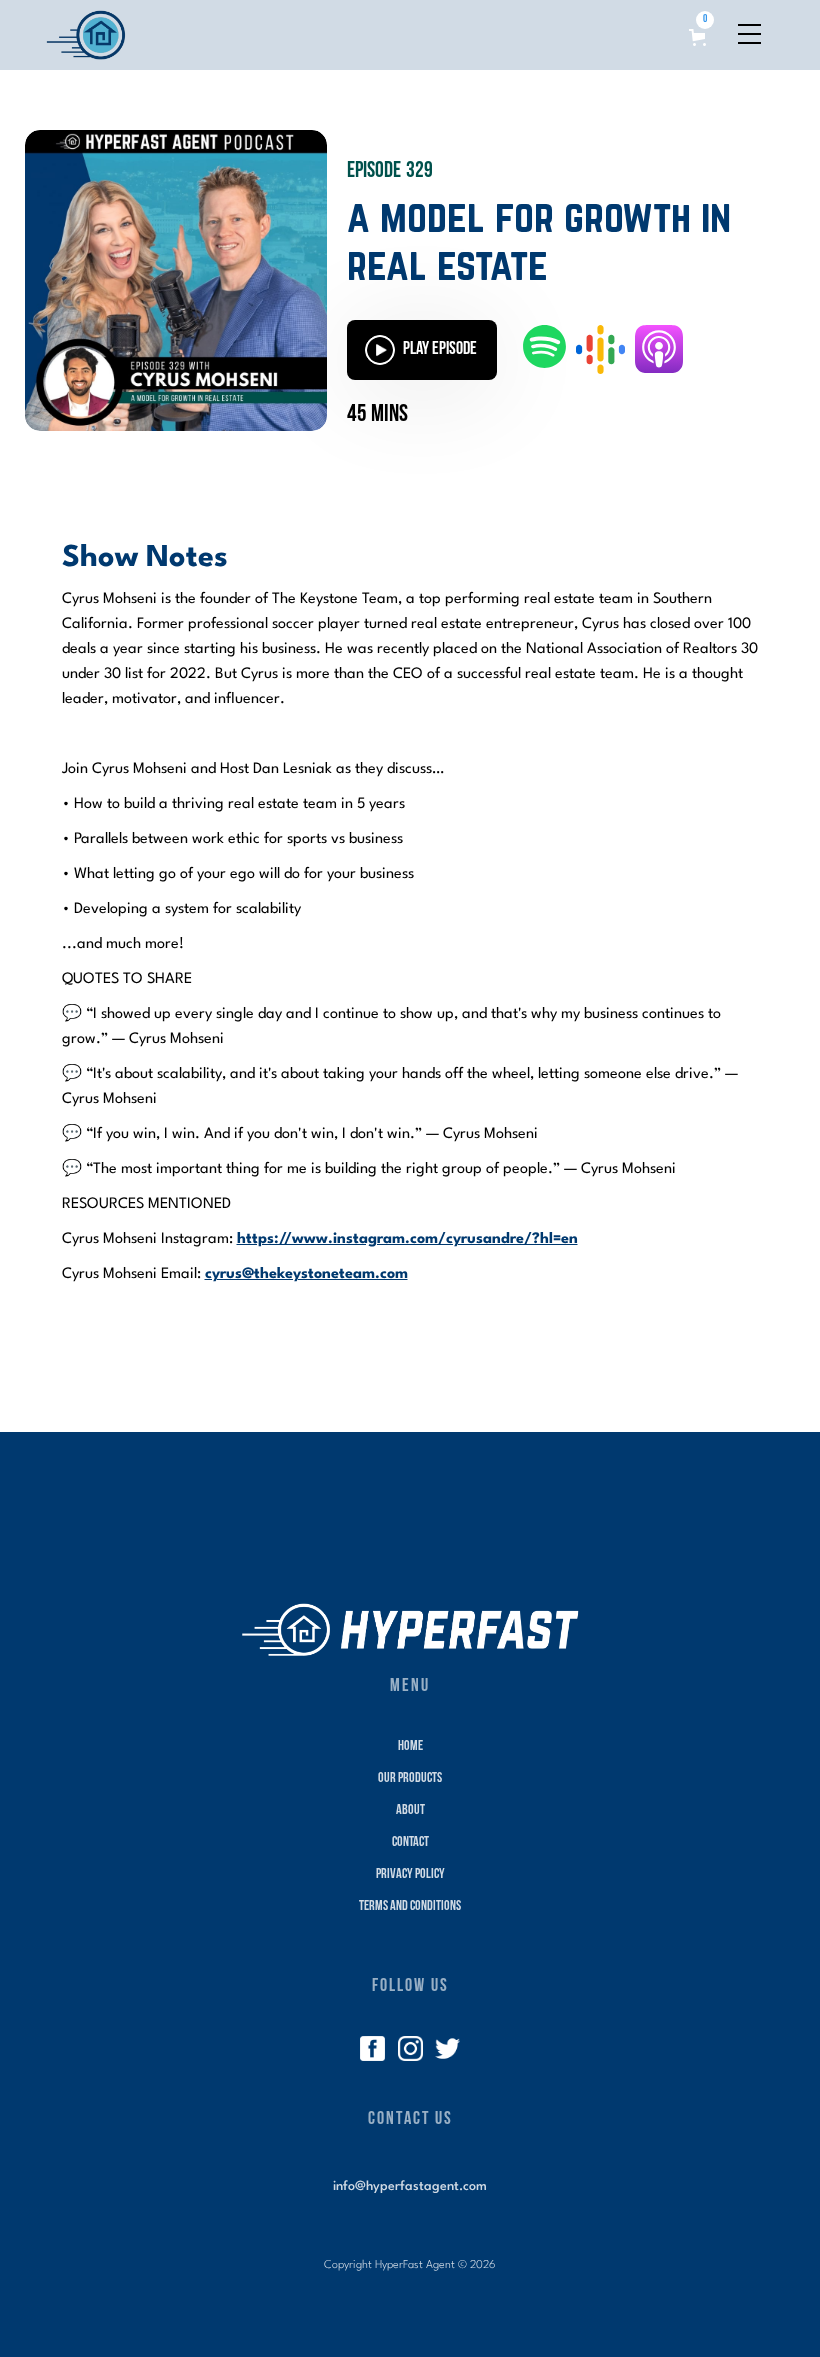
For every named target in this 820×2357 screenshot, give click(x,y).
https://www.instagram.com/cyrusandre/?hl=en (407, 1239)
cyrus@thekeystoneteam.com (306, 1274)
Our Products (410, 1778)
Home (410, 1746)
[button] (701, 28)
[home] (86, 35)
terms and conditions (410, 1906)
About (410, 1810)
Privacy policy (410, 1874)
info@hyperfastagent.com (410, 2186)
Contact (410, 1842)
